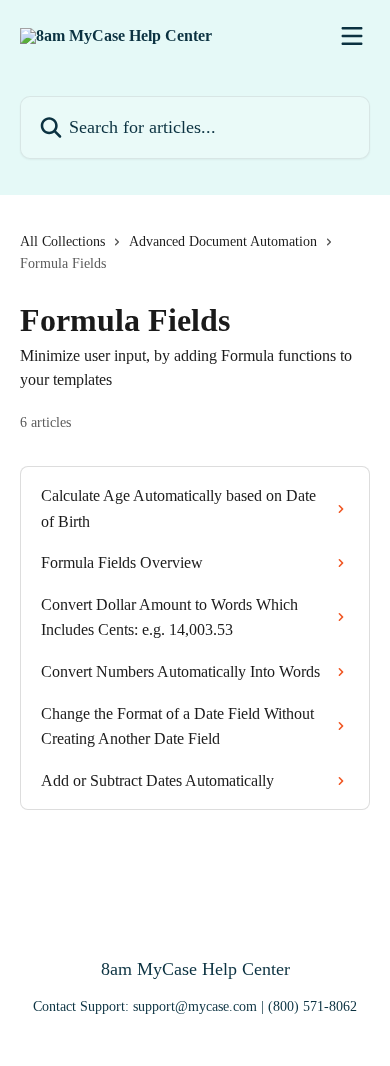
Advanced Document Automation (223, 241)
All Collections (62, 241)
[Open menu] (352, 36)
